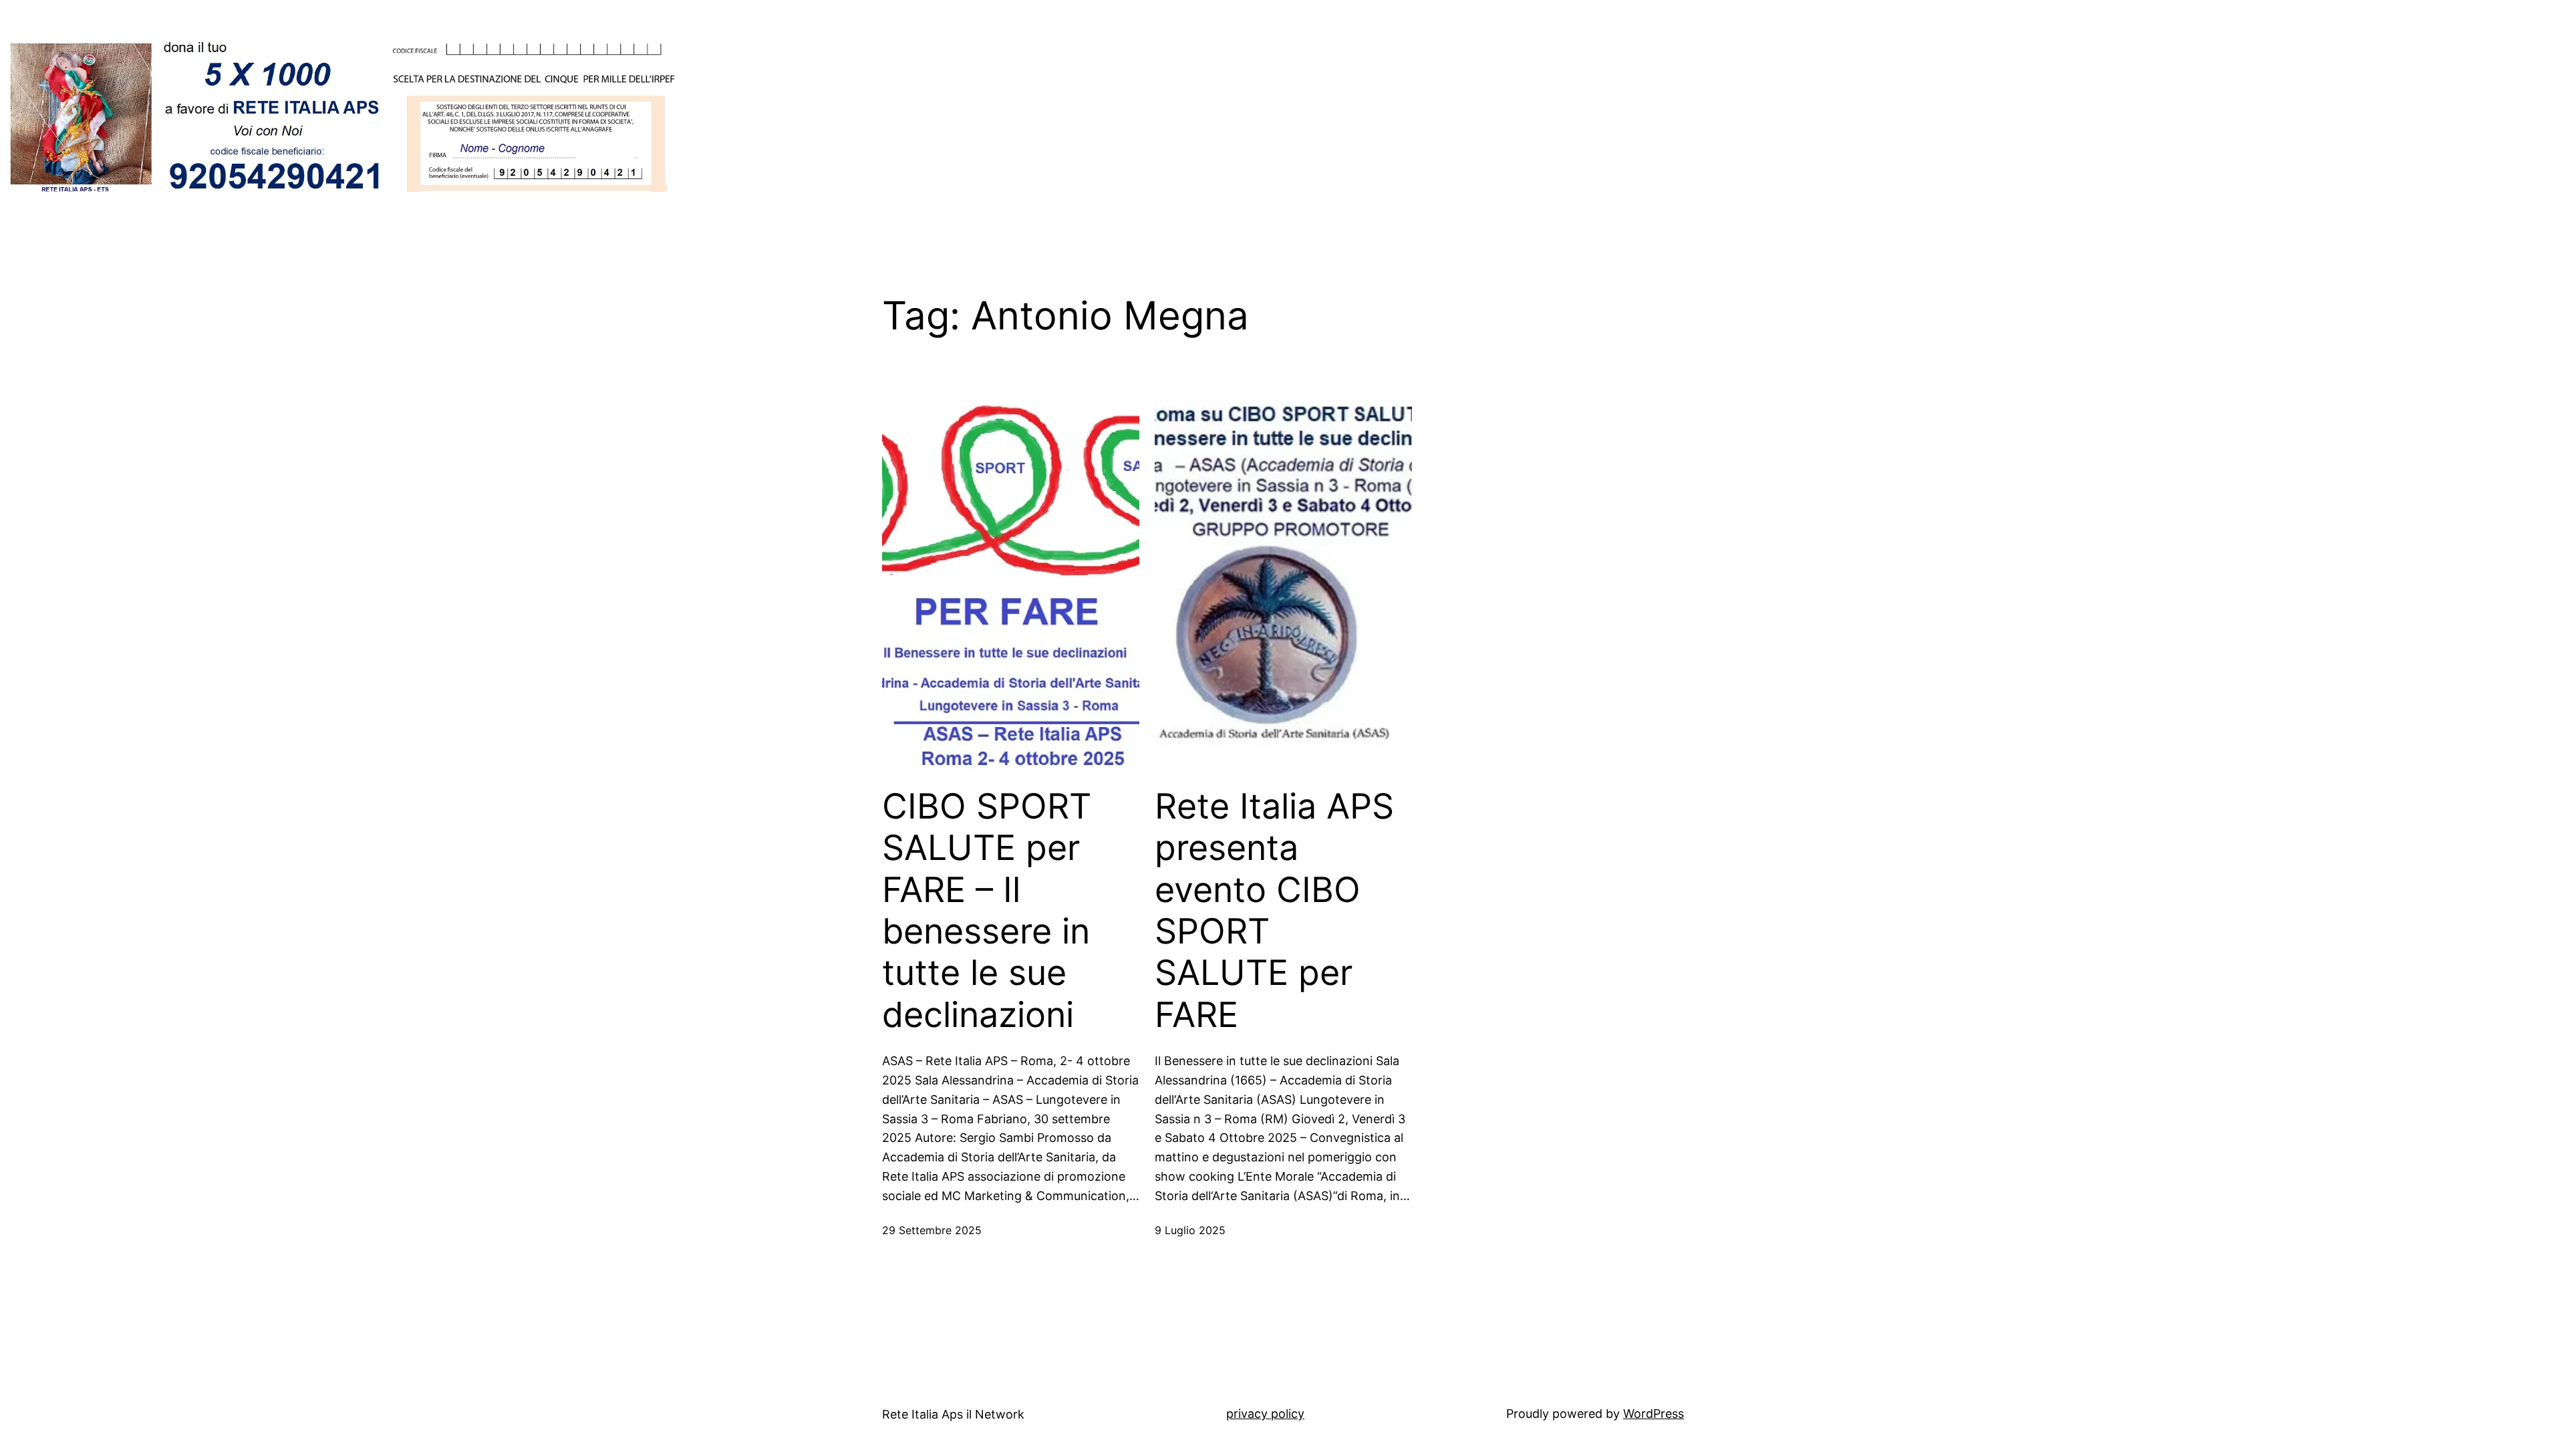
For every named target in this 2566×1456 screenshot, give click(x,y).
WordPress (1654, 1414)
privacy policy (1265, 1414)
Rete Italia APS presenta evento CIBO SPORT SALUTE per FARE (1274, 911)
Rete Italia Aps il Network (953, 1414)
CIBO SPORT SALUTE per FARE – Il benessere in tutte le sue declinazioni (987, 911)
